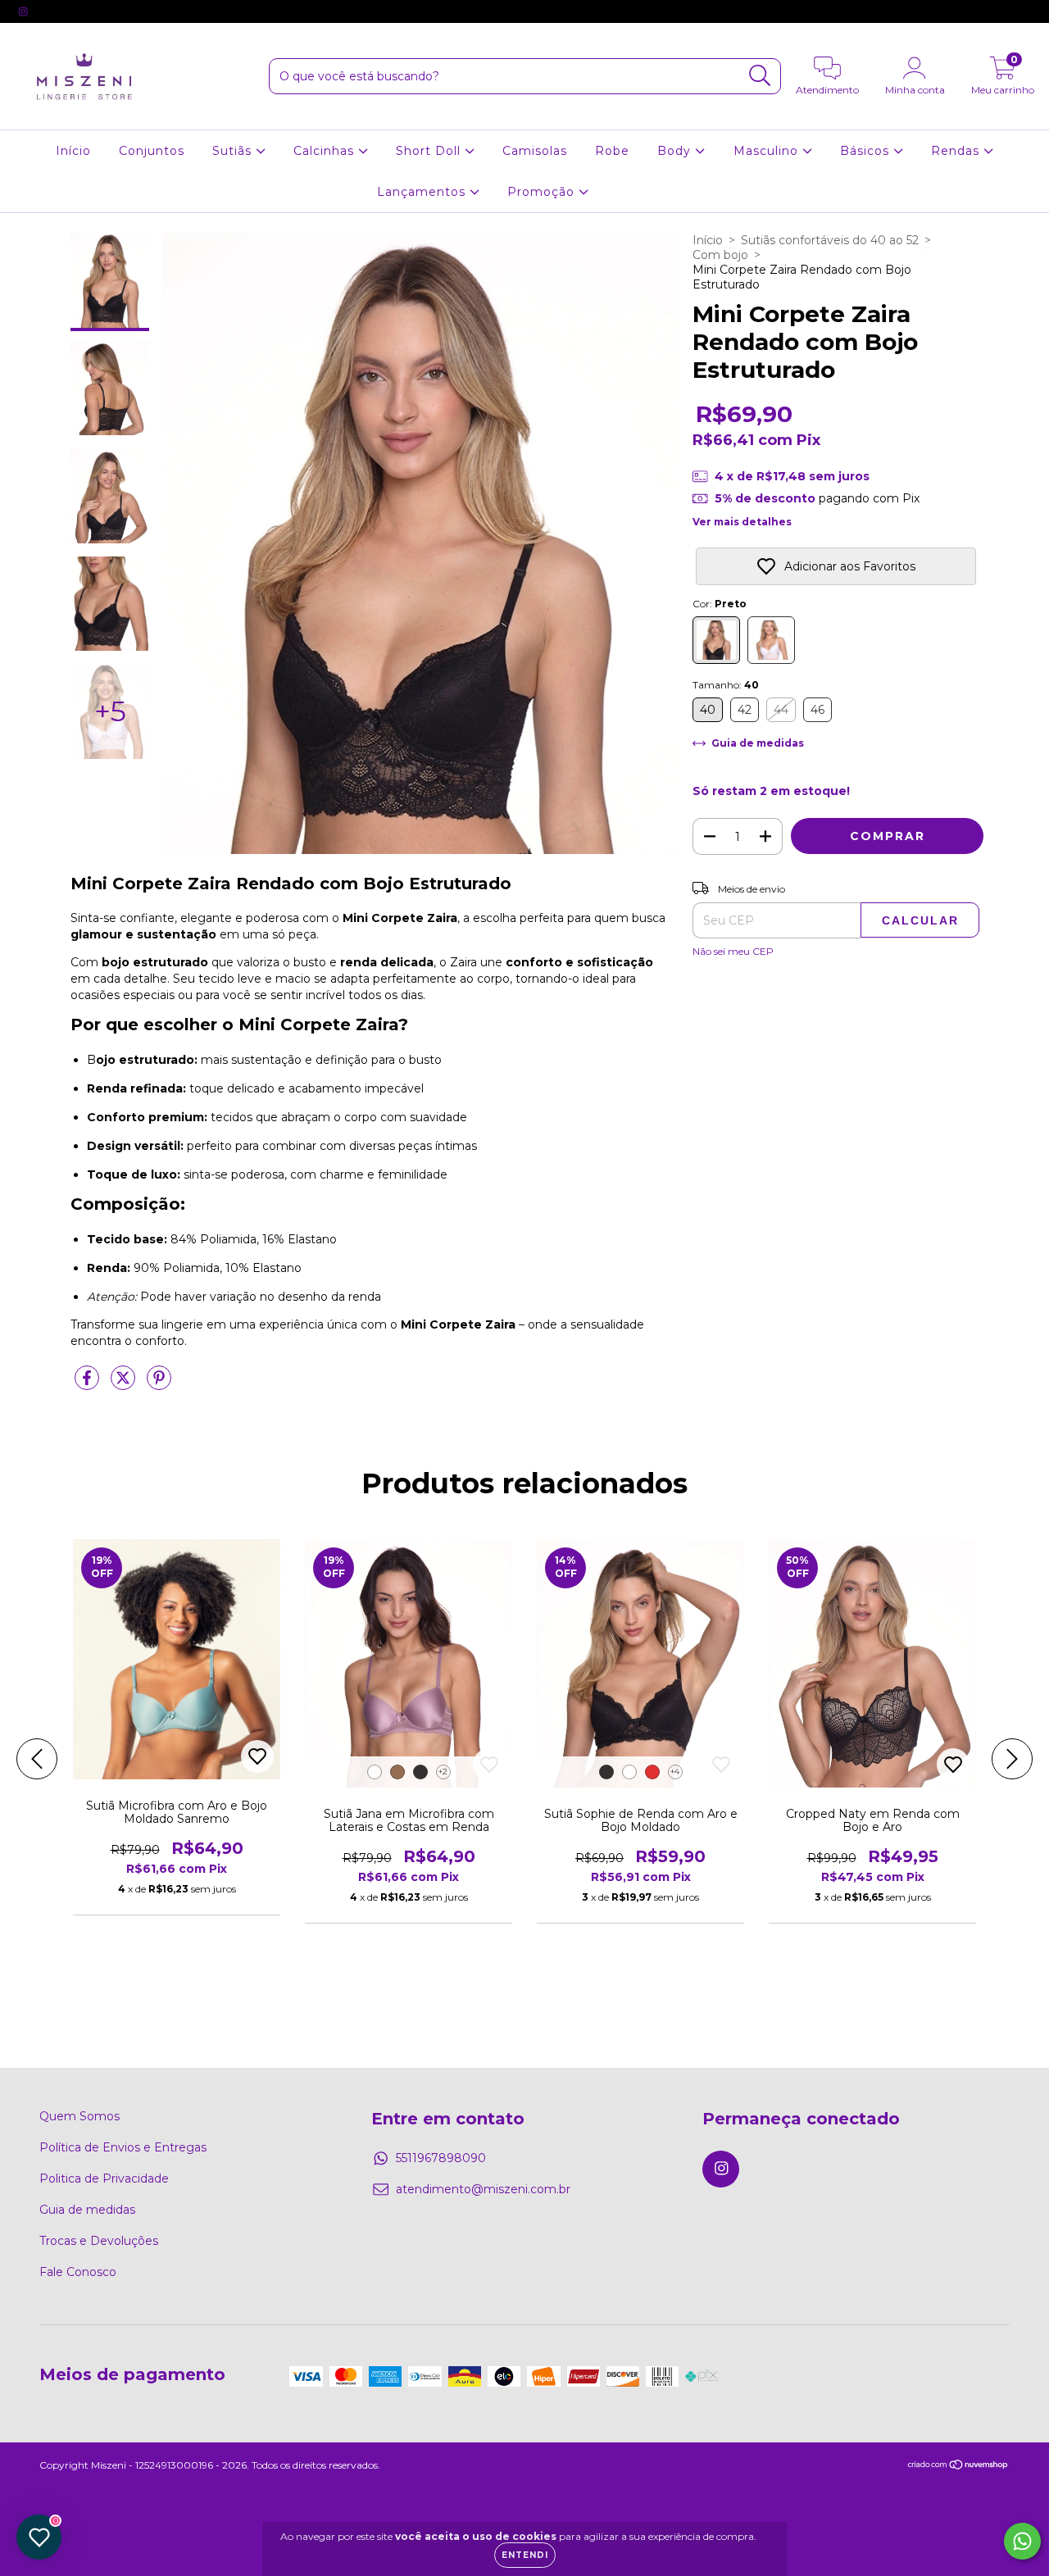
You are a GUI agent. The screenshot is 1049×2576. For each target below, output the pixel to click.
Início (73, 151)
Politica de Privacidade (104, 2178)
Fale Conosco (78, 2272)
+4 (675, 1772)
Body (676, 151)
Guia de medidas (87, 2210)
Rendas (957, 151)
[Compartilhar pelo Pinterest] (159, 1385)
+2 (443, 1772)
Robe (612, 151)
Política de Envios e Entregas (123, 2147)
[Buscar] (760, 76)
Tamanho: (726, 685)
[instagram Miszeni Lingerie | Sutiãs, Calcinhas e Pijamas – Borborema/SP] (23, 11)
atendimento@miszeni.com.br (483, 2189)
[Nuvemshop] (958, 2467)
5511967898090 (441, 2158)
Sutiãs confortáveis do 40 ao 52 (830, 240)
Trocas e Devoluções (99, 2241)
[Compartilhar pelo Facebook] (89, 1385)
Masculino (768, 151)
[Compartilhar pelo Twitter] (125, 1385)
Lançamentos (423, 192)
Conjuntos (152, 151)
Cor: (720, 604)
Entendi (525, 2555)
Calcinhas (326, 151)
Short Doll (430, 151)
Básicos (867, 151)
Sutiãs (234, 151)
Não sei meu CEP (733, 951)
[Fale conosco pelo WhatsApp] (1022, 2541)
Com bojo (720, 255)
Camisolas (535, 151)
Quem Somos (79, 2116)
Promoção (543, 192)
